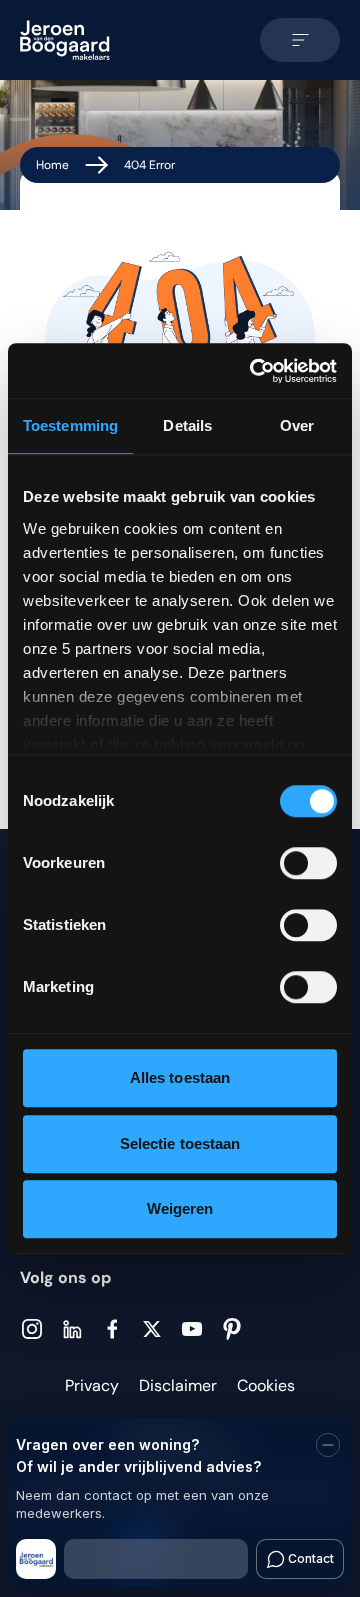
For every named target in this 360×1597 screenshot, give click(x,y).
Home (52, 165)
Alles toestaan (180, 1077)
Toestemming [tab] (70, 425)
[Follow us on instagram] (32, 1329)
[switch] (308, 863)
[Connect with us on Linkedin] (72, 1329)
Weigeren (180, 1208)
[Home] (65, 40)
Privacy (92, 1385)
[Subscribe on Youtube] (192, 1329)
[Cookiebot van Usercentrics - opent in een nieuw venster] (254, 371)
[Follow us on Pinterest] (232, 1329)
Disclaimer (178, 1385)
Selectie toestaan (180, 1143)
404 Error (149, 165)
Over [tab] (297, 425)
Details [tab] (187, 425)
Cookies (266, 1385)
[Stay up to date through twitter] (152, 1329)
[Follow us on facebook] (112, 1329)
